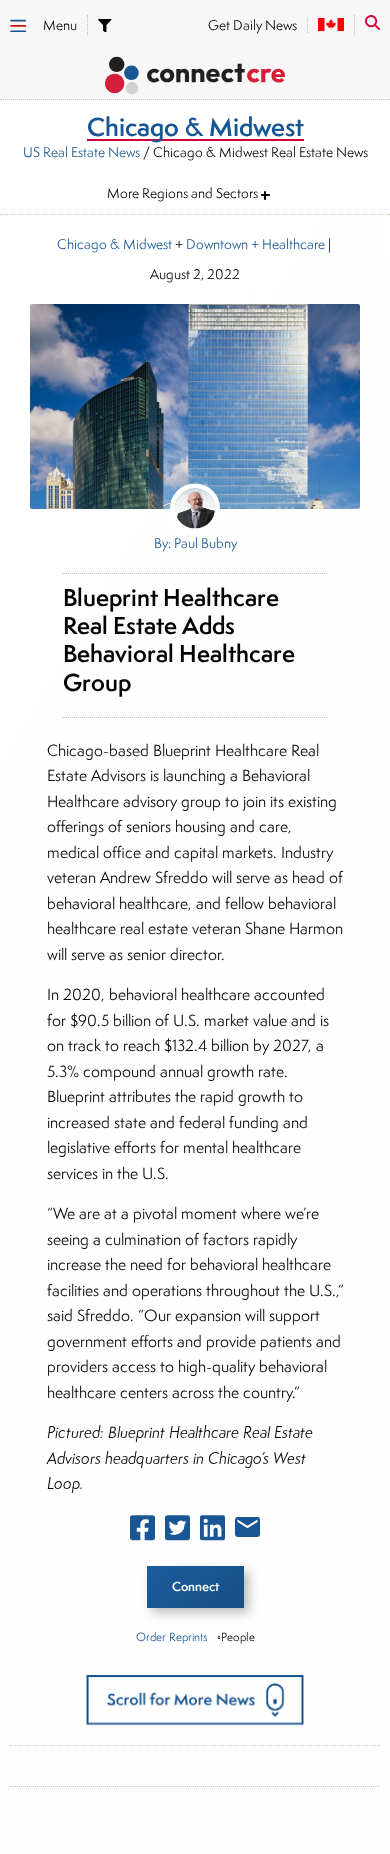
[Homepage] (195, 78)
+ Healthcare (286, 244)
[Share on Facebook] (142, 1532)
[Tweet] (177, 1532)
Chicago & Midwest (114, 244)
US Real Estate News (81, 152)
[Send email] (247, 1531)
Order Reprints (171, 1636)
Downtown (217, 244)
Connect (195, 1586)
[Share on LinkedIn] (212, 1532)
